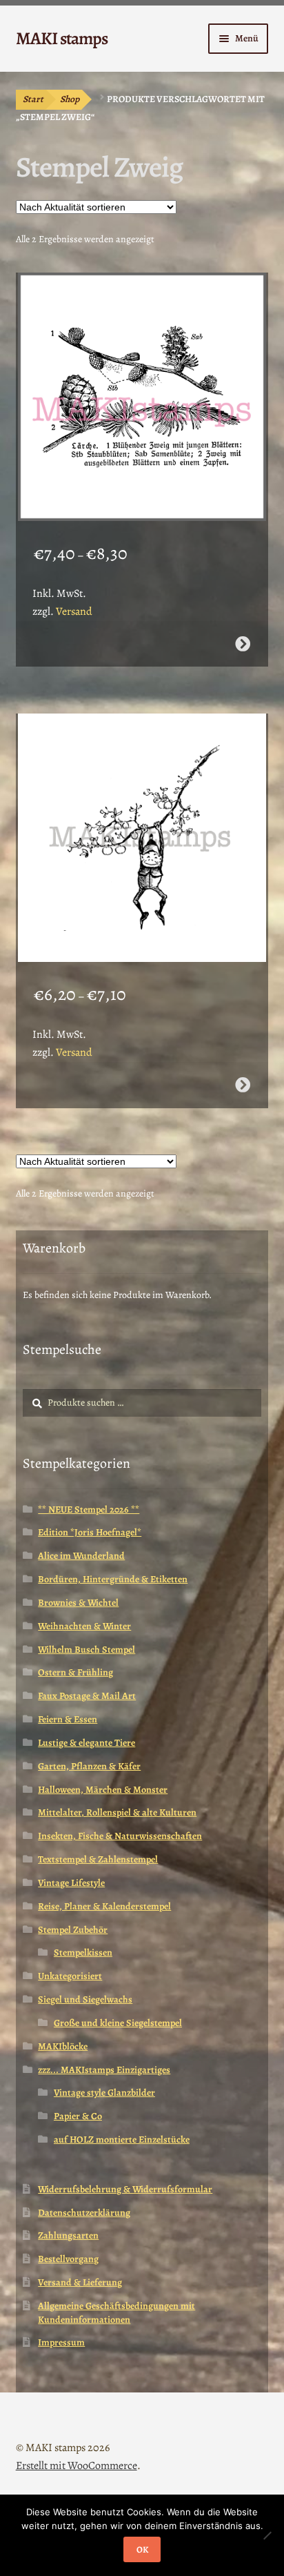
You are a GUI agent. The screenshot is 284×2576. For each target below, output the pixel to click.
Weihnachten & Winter (84, 1626)
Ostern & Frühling (75, 1672)
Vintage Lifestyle (71, 1883)
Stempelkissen (83, 1953)
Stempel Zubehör (73, 1930)
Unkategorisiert (70, 1976)
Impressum (61, 2342)
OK (142, 2549)
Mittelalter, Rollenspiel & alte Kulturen (117, 1812)
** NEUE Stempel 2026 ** (89, 1510)
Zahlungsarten (68, 2235)
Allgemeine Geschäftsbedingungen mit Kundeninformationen (116, 2313)
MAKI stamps (62, 38)
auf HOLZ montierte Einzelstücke (122, 2140)
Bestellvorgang (68, 2259)
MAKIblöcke (63, 2046)
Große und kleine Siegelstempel (118, 2023)
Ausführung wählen (243, 644)
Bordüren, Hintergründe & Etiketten (113, 1579)
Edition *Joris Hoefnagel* (90, 1532)
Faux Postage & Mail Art (87, 1696)
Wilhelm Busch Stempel (87, 1650)
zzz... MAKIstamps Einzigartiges (104, 2070)
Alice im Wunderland (81, 1556)
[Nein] (267, 2535)
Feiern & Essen (68, 1719)
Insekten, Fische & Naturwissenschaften (120, 1836)
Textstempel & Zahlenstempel (98, 1859)
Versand (74, 611)
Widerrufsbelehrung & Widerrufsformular (125, 2189)
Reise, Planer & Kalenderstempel (104, 1906)
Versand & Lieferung (80, 2282)
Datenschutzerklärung (84, 2213)
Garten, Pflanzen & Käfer (89, 1766)
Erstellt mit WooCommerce (77, 2466)
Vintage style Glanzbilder (104, 2093)
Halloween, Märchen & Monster (103, 1790)
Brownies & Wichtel (78, 1603)
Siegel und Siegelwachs (85, 1999)
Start (33, 99)
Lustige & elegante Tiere (87, 1743)
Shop (70, 99)
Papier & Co (78, 2116)
